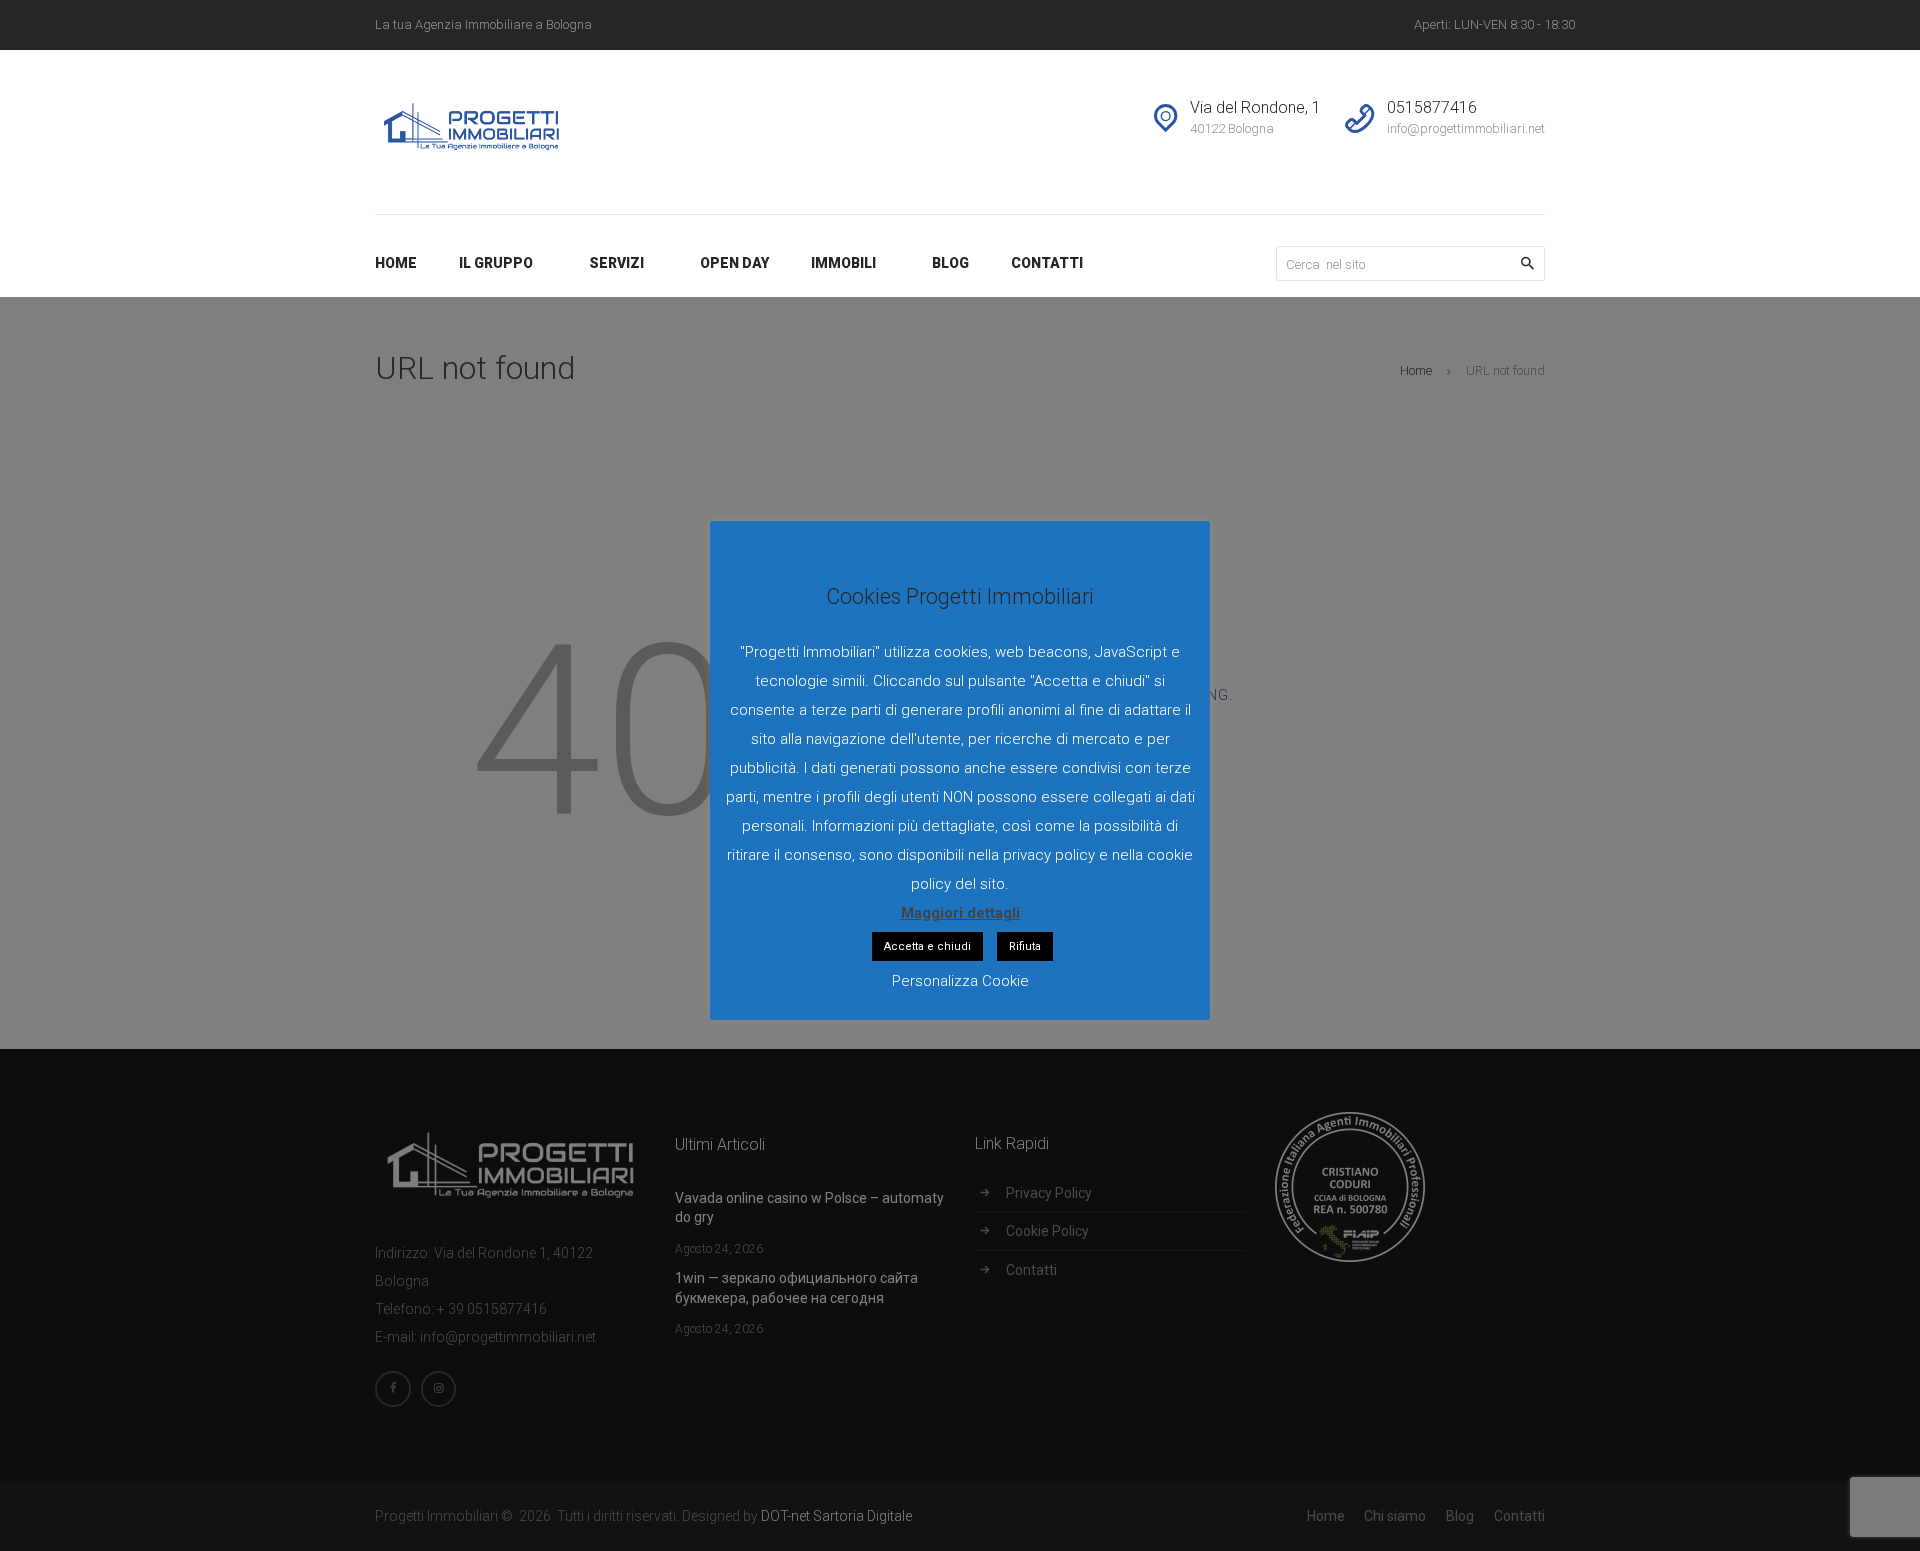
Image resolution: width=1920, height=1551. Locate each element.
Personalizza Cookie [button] (960, 981)
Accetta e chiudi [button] (927, 946)
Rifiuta (1025, 946)
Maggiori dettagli (960, 913)
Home (1416, 370)
